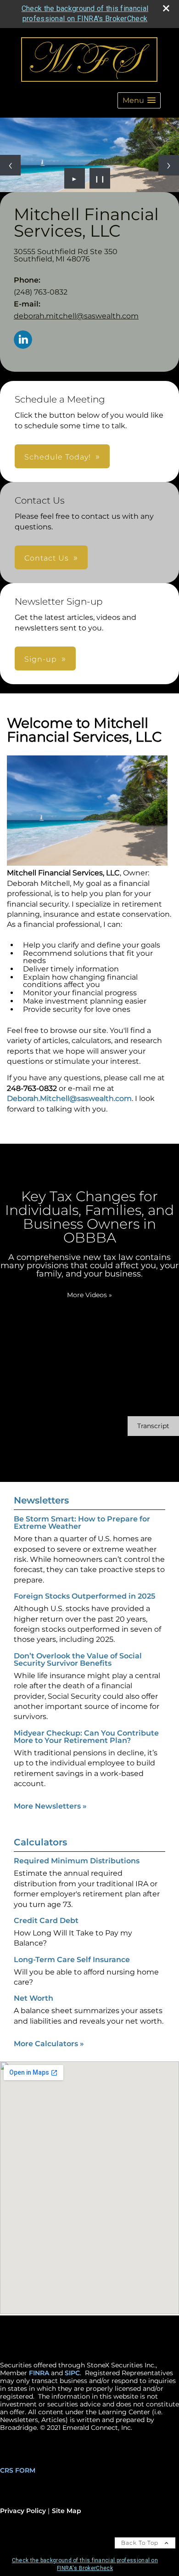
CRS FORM (18, 2470)
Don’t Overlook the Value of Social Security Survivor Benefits (78, 1660)
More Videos (89, 1295)
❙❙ (100, 178)
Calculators (40, 1842)
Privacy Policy (23, 2511)
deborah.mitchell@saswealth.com (76, 316)
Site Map (67, 2511)
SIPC (72, 2373)
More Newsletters (50, 1806)
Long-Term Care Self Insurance (72, 1960)
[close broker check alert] (166, 8)
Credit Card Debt (46, 1921)
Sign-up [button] (41, 659)
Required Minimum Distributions (77, 1861)
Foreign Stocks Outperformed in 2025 (84, 1596)
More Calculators (49, 2044)
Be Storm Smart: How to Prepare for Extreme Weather (82, 1523)
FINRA (39, 2373)
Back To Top (141, 2543)
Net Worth (34, 1998)
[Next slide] (169, 165)
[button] (139, 100)
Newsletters (41, 1500)
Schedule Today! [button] (58, 457)
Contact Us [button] (47, 558)
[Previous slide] (10, 165)
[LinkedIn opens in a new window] (23, 340)
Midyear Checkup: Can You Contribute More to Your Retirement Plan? (86, 1737)
